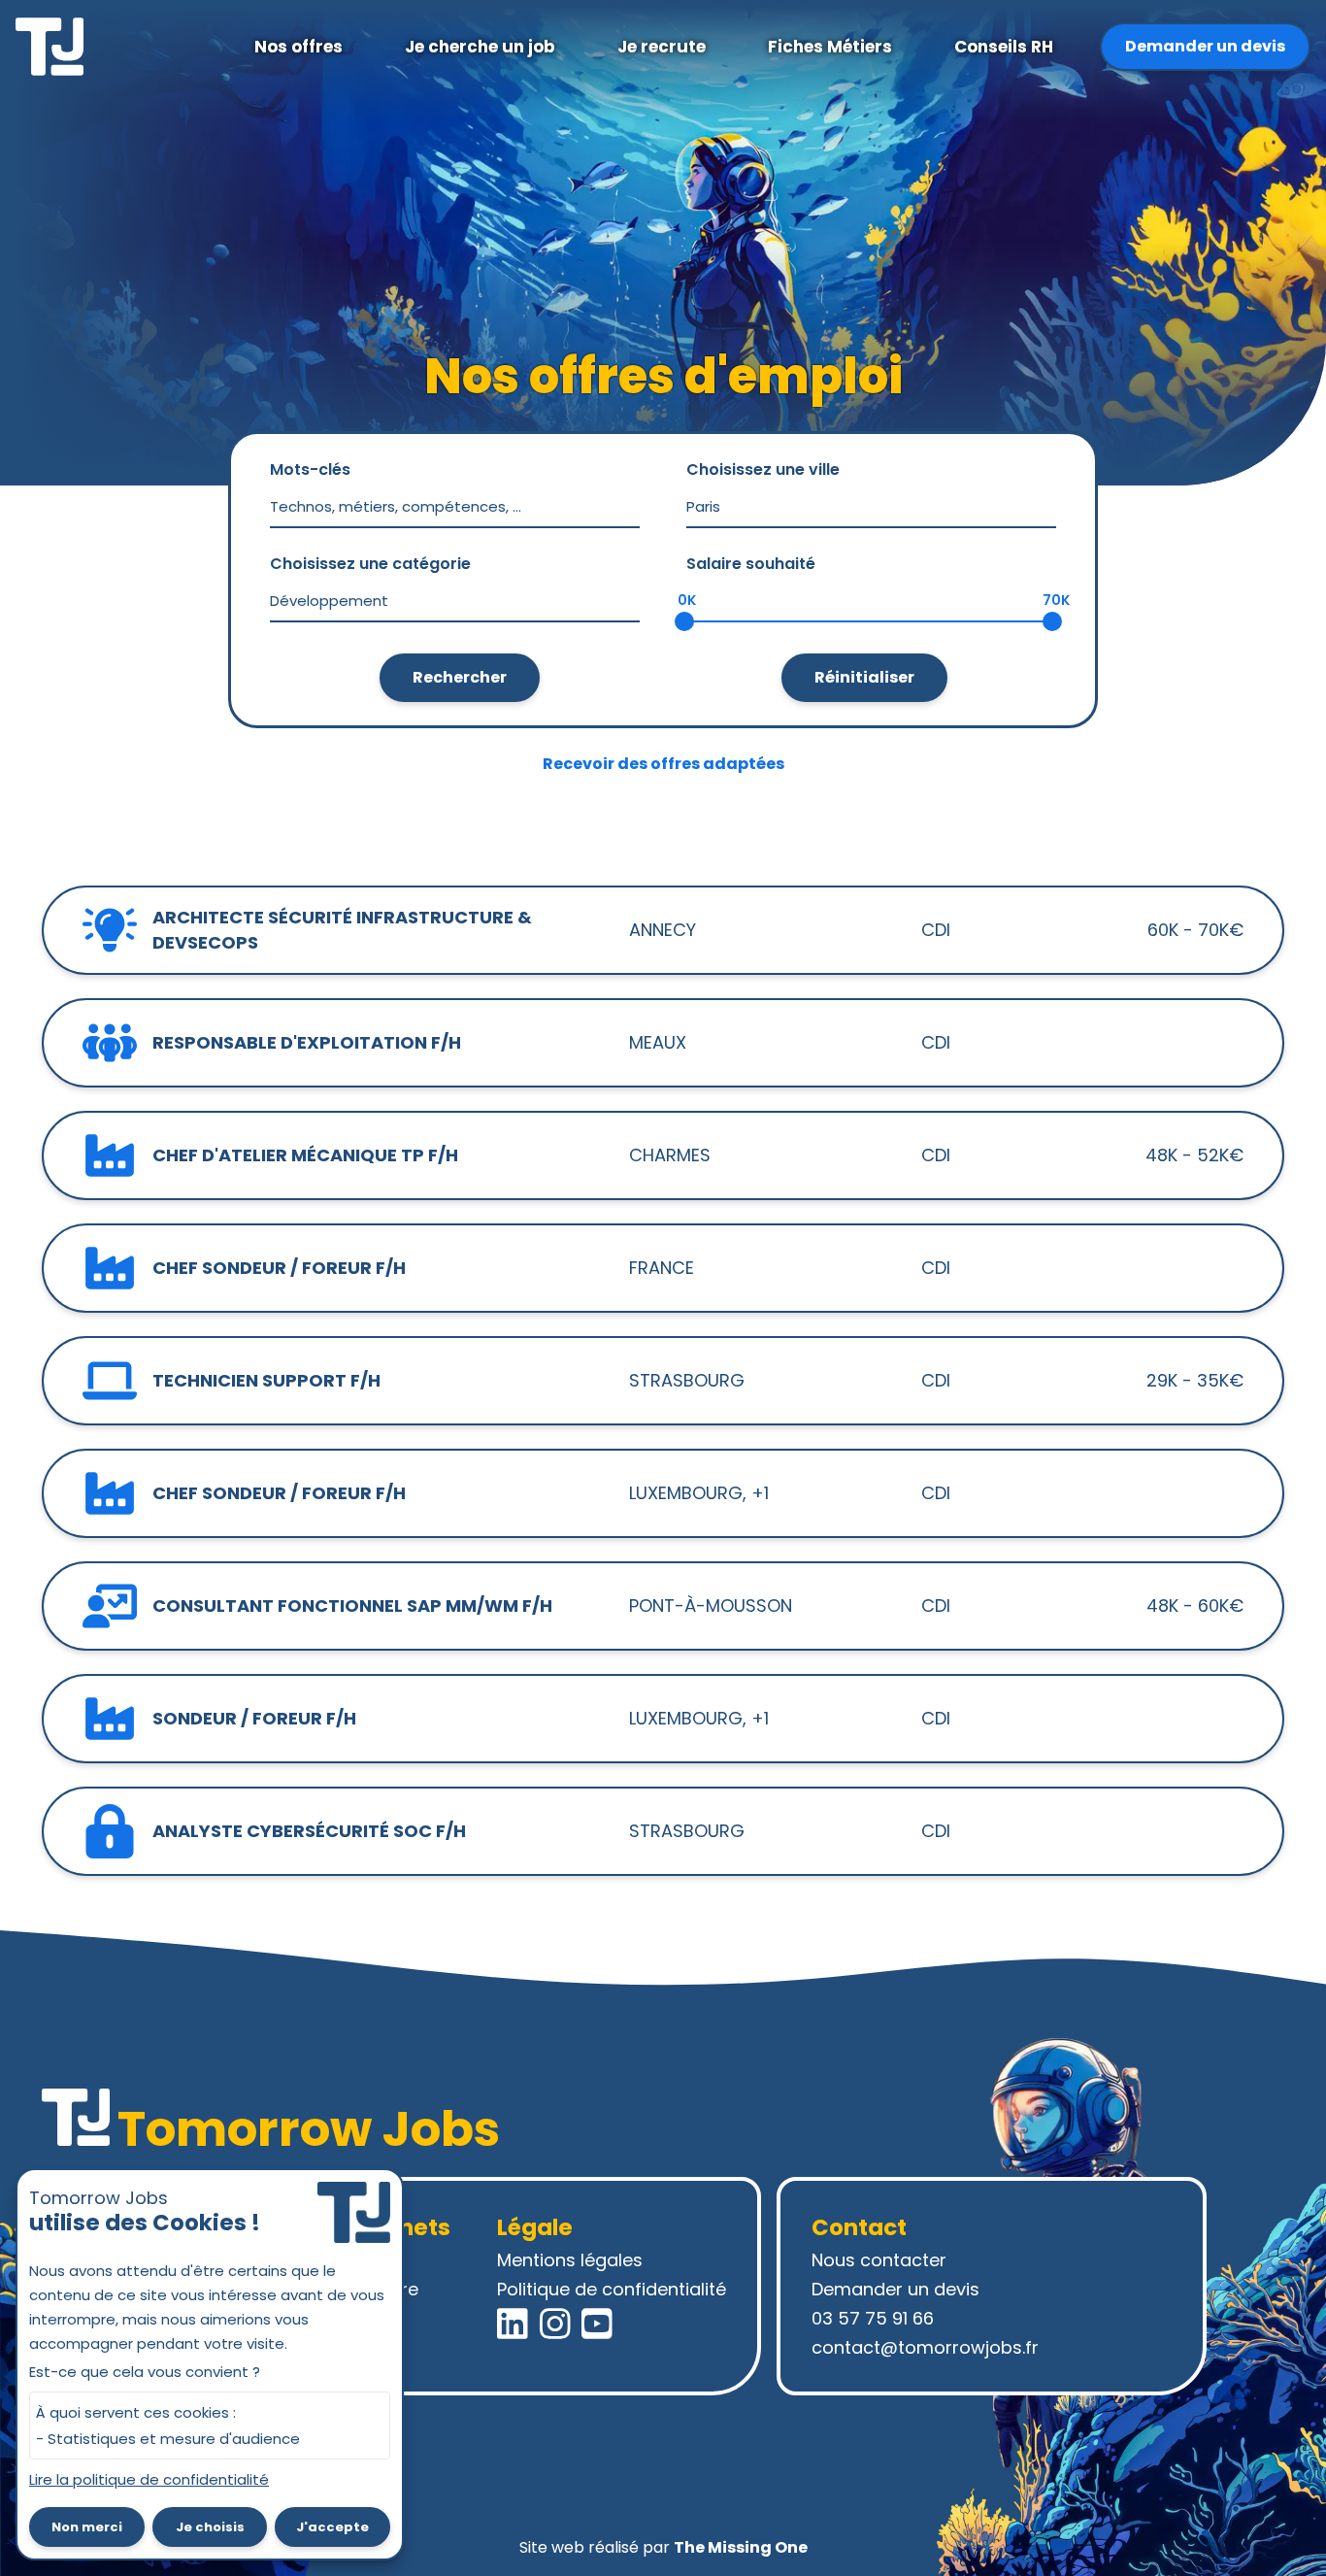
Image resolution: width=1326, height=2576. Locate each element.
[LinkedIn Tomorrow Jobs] (513, 2324)
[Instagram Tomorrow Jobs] (555, 2324)
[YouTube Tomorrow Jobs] (597, 2324)
